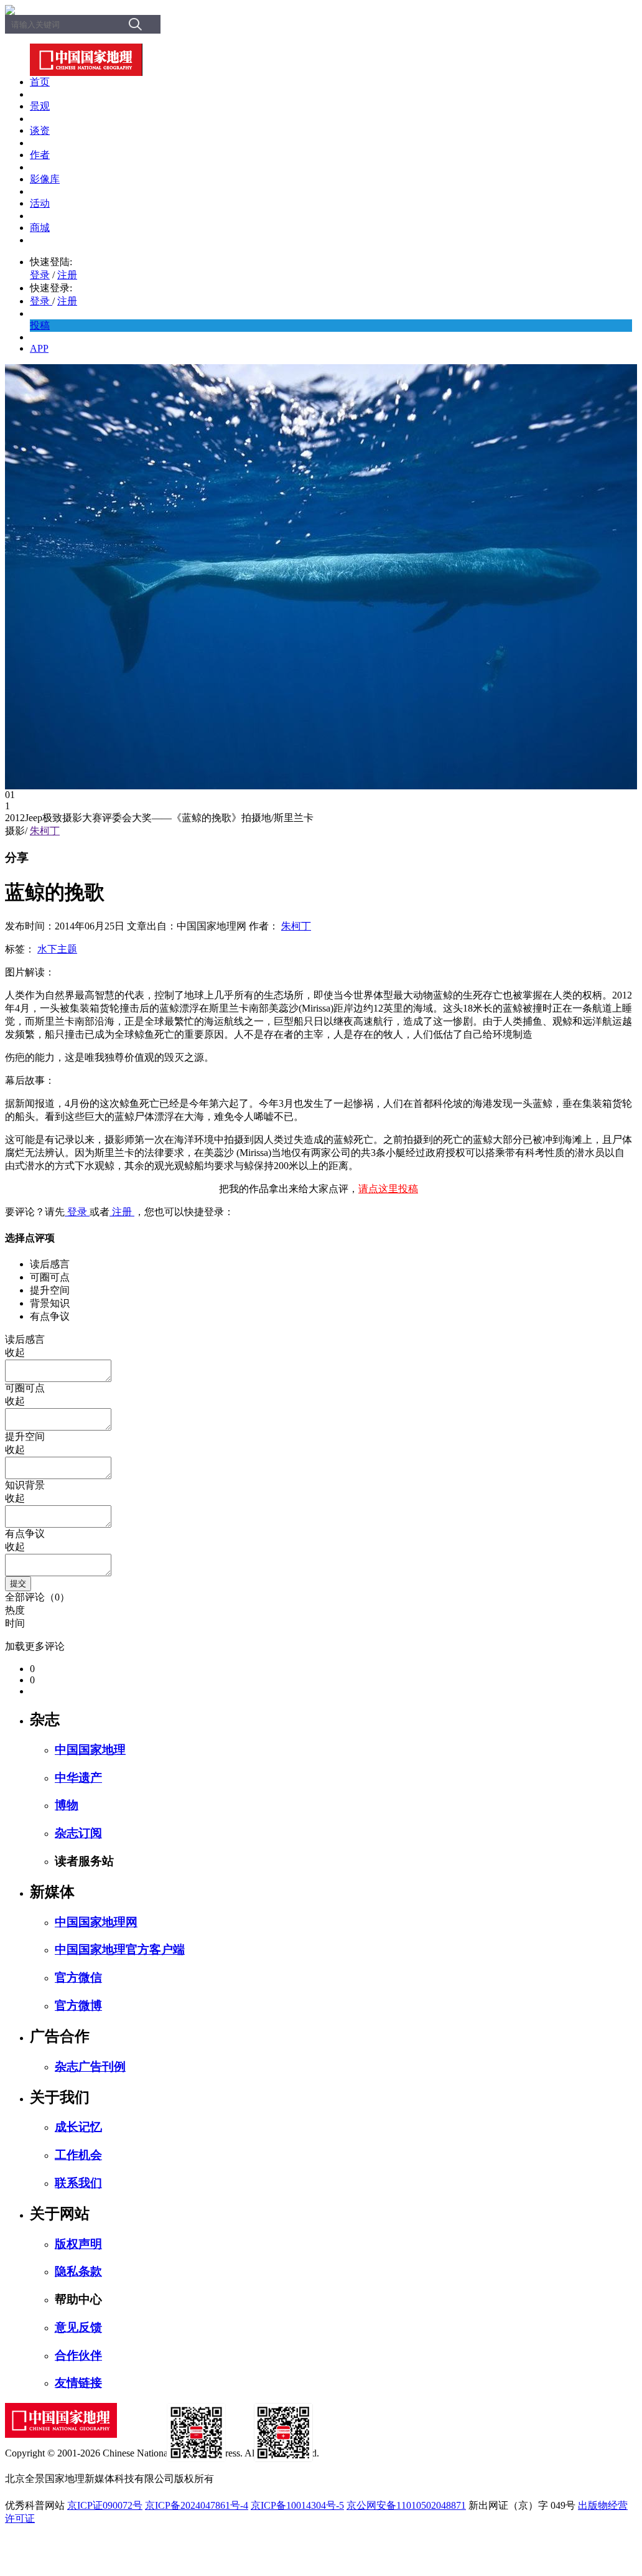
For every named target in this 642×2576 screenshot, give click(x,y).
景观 (40, 106)
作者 (40, 155)
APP (39, 348)
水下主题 (57, 949)
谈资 (40, 130)
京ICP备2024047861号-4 (197, 2505)
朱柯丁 (45, 831)
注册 (67, 275)
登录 (40, 275)
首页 (40, 82)
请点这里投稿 (388, 1189)
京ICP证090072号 (105, 2505)
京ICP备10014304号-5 (297, 2505)
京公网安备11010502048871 (406, 2505)
